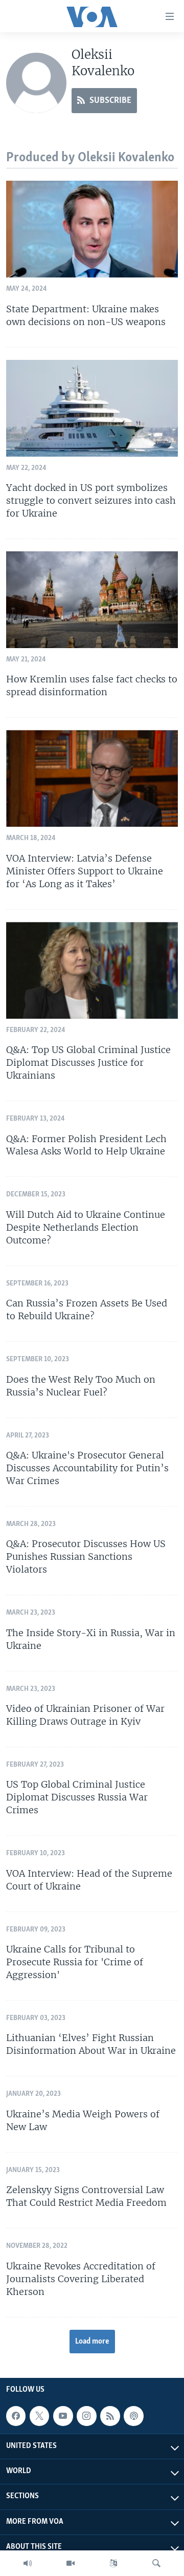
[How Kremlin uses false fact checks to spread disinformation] (92, 600)
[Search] (156, 2563)
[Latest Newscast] (28, 2563)
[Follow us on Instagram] (86, 2416)
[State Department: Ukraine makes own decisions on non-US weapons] (92, 229)
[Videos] (71, 2563)
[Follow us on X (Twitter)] (39, 2416)
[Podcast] (133, 2416)
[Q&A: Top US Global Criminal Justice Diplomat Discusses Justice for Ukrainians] (92, 970)
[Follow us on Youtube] (63, 2416)
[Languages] (113, 2563)
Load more (92, 2342)
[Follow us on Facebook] (16, 2416)
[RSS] (110, 2416)
